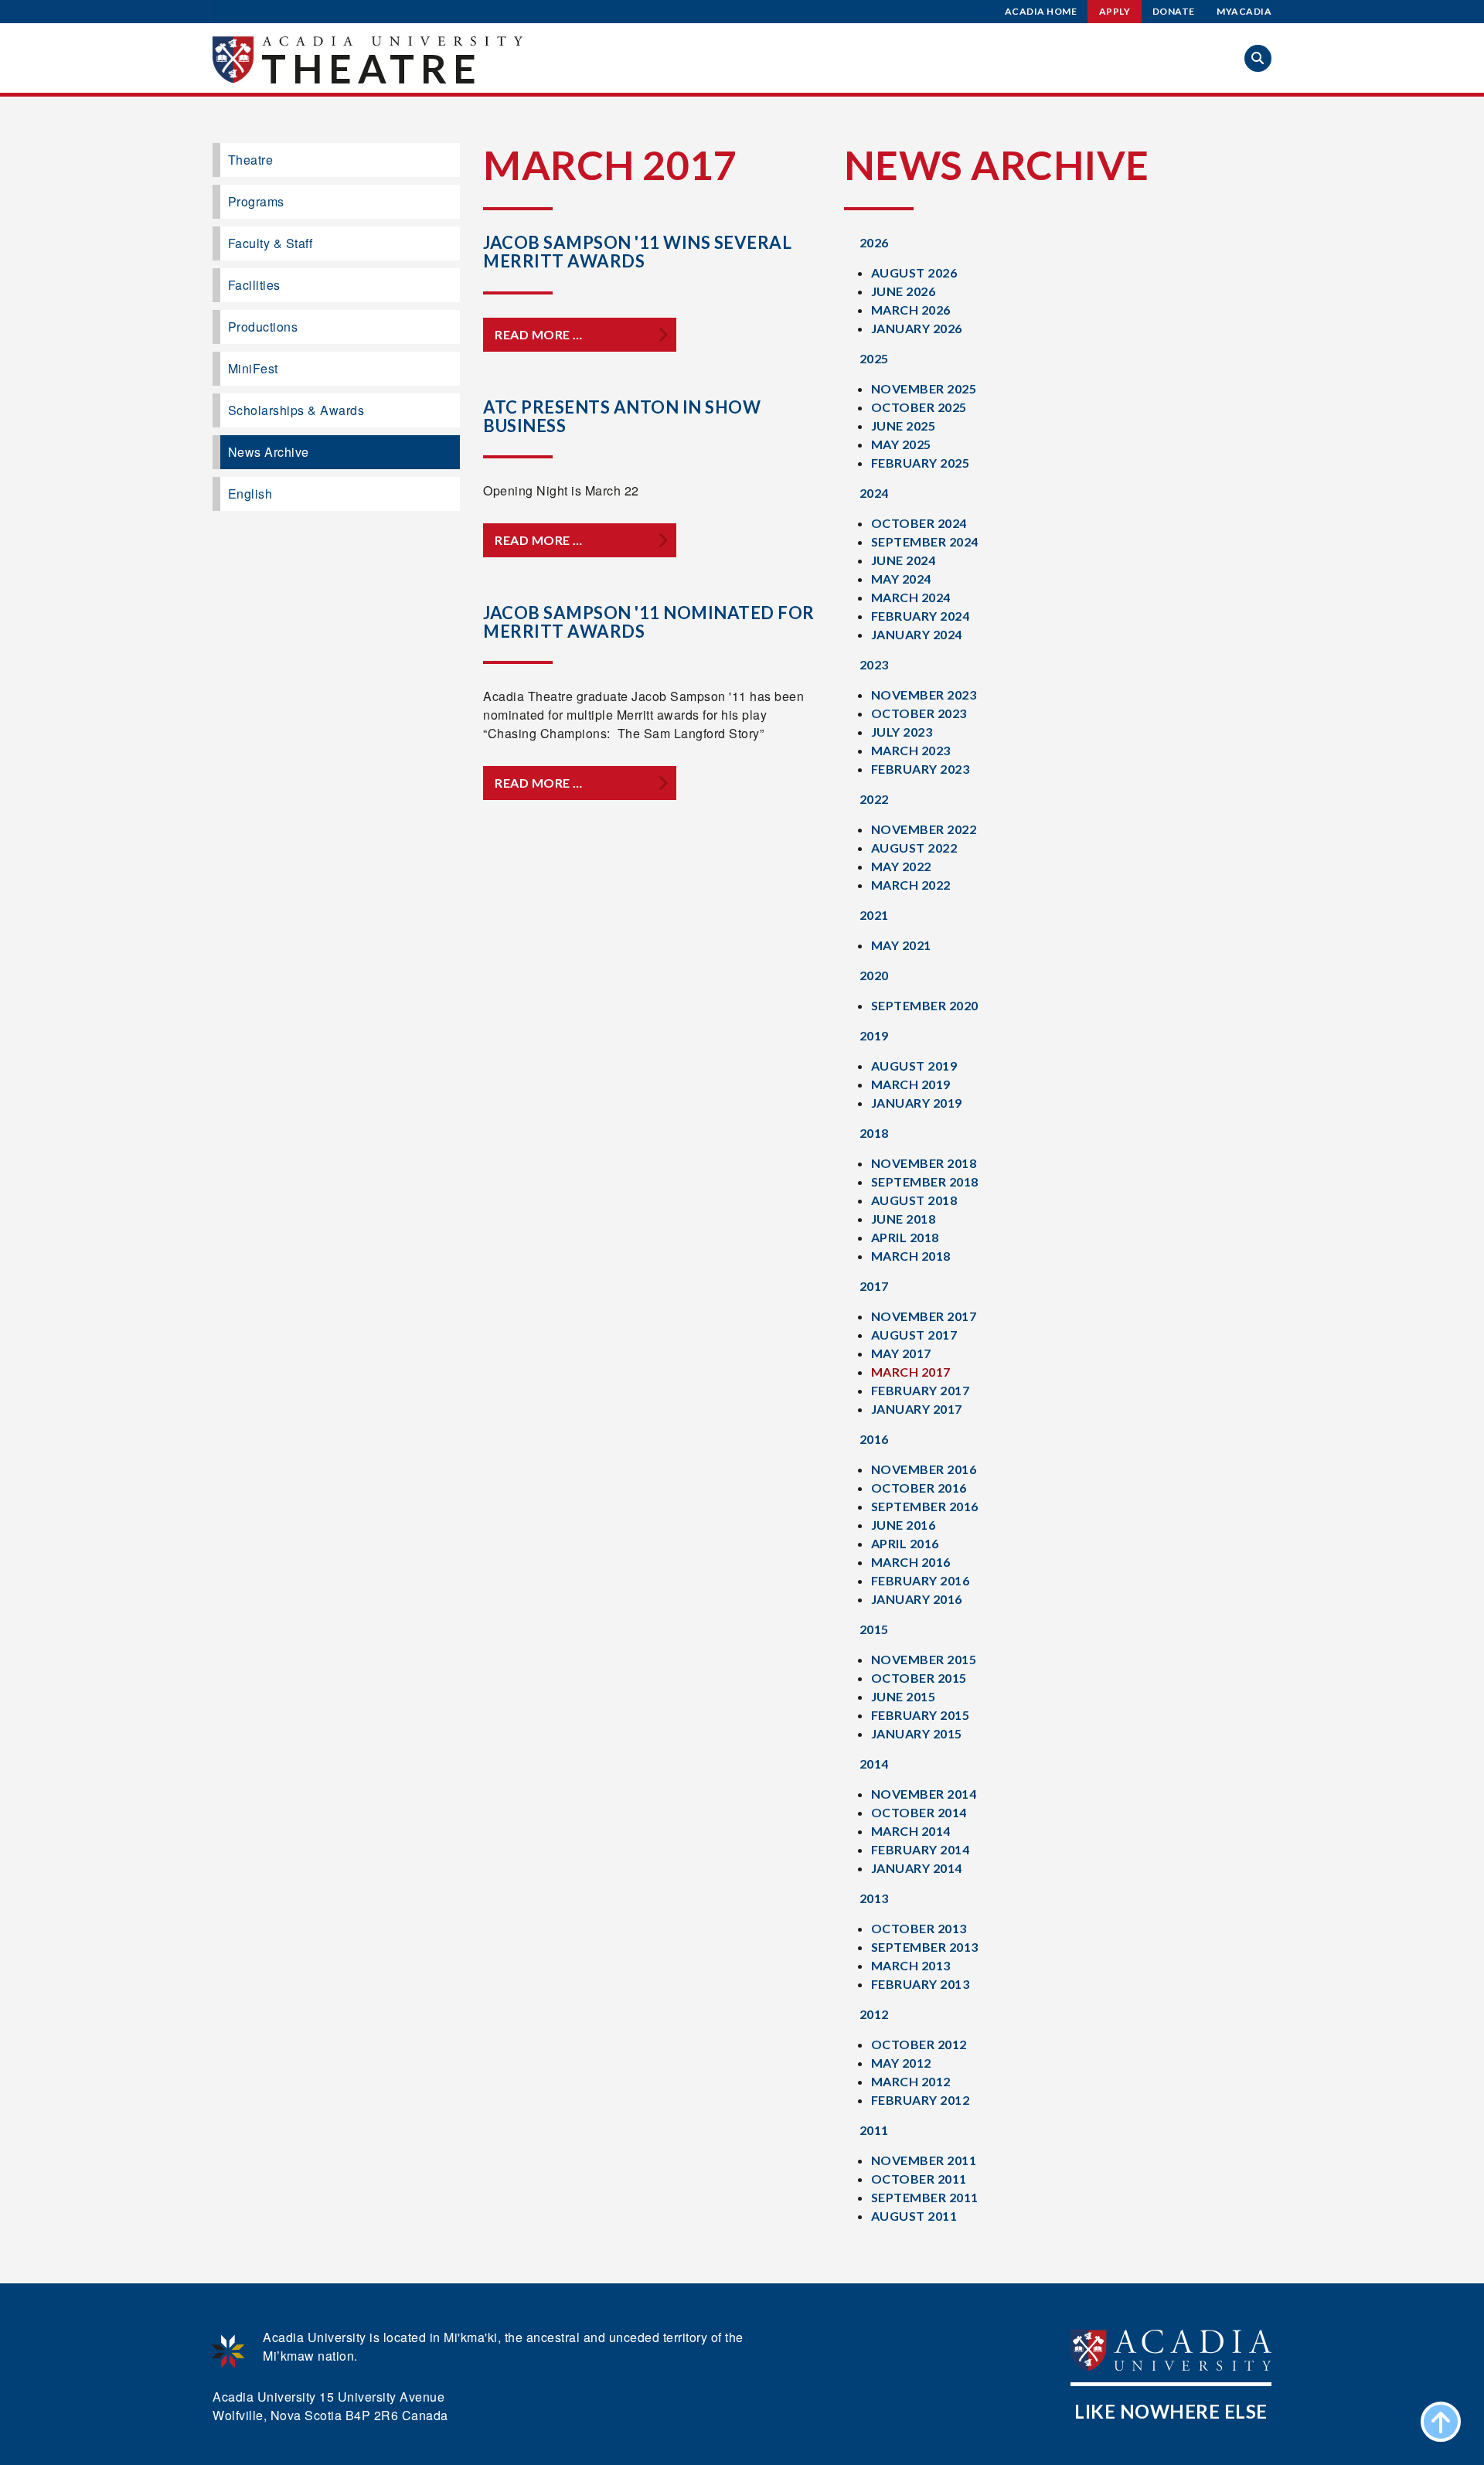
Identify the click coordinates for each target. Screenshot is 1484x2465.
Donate (1174, 11)
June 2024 (904, 560)
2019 (874, 1035)
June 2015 (904, 1696)
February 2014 (921, 1849)
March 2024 (911, 597)
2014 (874, 1764)
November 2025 (924, 388)
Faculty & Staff (271, 243)
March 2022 (911, 885)
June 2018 (904, 1219)
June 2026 (904, 291)
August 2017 (914, 1335)
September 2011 (925, 2197)
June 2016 (904, 1525)
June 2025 (904, 426)
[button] (1258, 58)
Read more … (539, 334)
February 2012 (921, 2100)
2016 (874, 1439)
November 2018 (924, 1163)
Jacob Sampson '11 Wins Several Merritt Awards (637, 252)
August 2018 (914, 1200)
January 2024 (917, 634)
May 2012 (901, 2063)
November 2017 (924, 1316)
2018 (874, 1133)
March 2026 (911, 310)
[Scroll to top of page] (1441, 2422)
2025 (874, 358)
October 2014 (919, 1812)
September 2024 (925, 541)
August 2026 (914, 272)
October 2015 (919, 1678)
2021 (874, 915)
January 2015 (917, 1733)
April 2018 (905, 1237)
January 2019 (917, 1103)
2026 (874, 242)
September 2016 (925, 1506)
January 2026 (917, 328)
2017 (874, 1286)
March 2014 (911, 1831)
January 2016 (917, 1599)
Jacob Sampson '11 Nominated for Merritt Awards (649, 622)
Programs (256, 201)
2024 (874, 493)
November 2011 (924, 2160)
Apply (1115, 11)
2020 (874, 975)
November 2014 (924, 1794)
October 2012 (919, 2044)
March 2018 (911, 1256)
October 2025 (919, 407)
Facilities (254, 285)
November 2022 (924, 829)
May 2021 (901, 945)
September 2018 (925, 1181)
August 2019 (914, 1066)
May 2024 (901, 579)
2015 (874, 1629)
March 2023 (911, 750)
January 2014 (917, 1868)
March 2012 (911, 2081)
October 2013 (919, 1928)
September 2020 (925, 1005)
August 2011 (914, 2216)
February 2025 (921, 463)
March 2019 (911, 1084)
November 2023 (924, 695)
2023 (874, 664)
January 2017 (917, 1409)
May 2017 (901, 1353)
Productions (263, 327)
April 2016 (905, 1543)
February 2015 (921, 1715)
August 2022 (914, 848)
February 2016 (921, 1580)
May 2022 (901, 866)
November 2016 (924, 1469)
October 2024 (919, 523)
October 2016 (919, 1488)
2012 (874, 2014)
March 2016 (911, 1562)
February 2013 (921, 1984)
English (250, 494)
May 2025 (901, 444)
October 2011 (919, 2179)
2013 (874, 1898)
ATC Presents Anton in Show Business (622, 416)
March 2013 (911, 1965)
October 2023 (919, 713)
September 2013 (925, 1947)
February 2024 (921, 616)
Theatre (372, 68)
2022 (874, 799)
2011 (874, 2130)
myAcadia (1244, 11)
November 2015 (924, 1659)
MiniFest (253, 368)
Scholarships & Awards (296, 410)
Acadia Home (1041, 11)
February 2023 (921, 769)
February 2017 (921, 1390)
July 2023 (902, 732)
